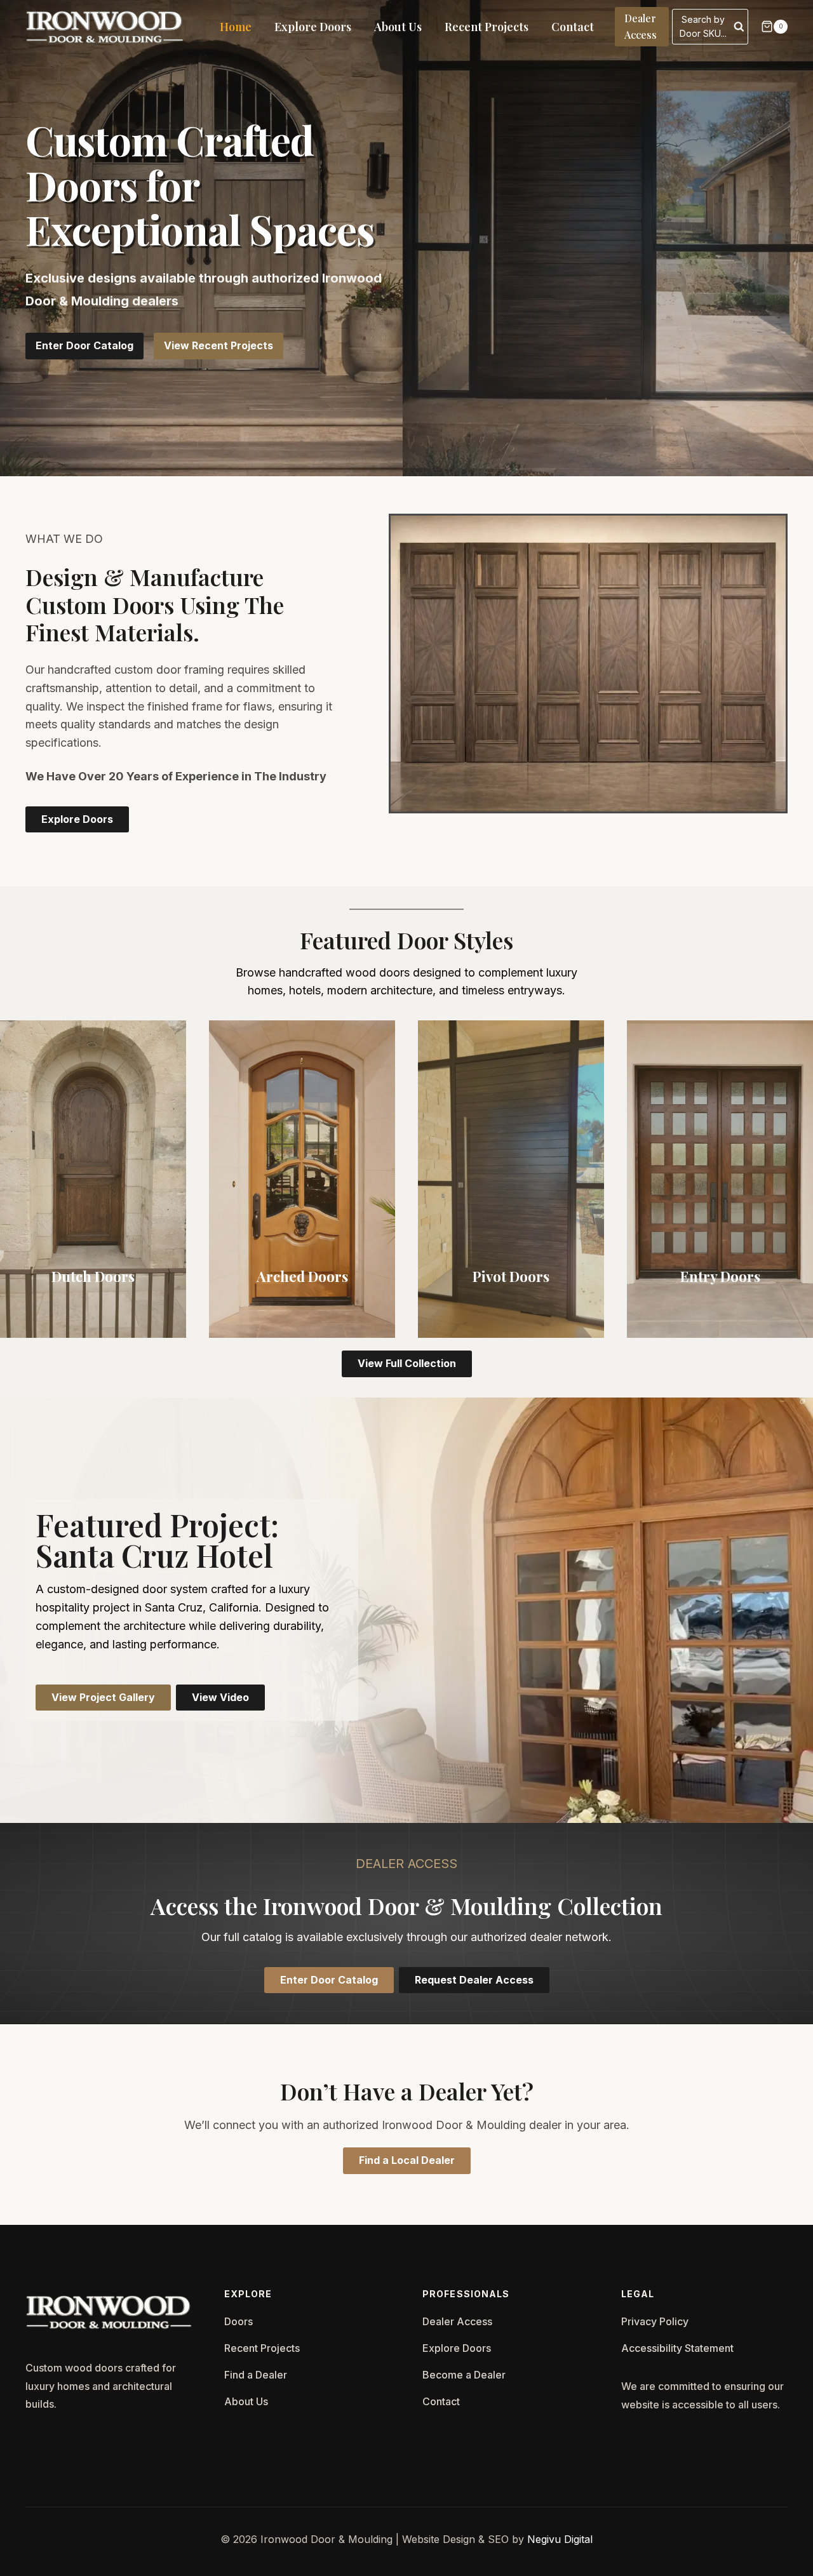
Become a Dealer (464, 2375)
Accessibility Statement (677, 2348)
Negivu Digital (560, 2539)
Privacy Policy (655, 2321)
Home (236, 27)
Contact (573, 27)
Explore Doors (313, 27)
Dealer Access (641, 26)
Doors (239, 2321)
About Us (398, 27)
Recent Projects (487, 27)
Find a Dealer (256, 2375)
